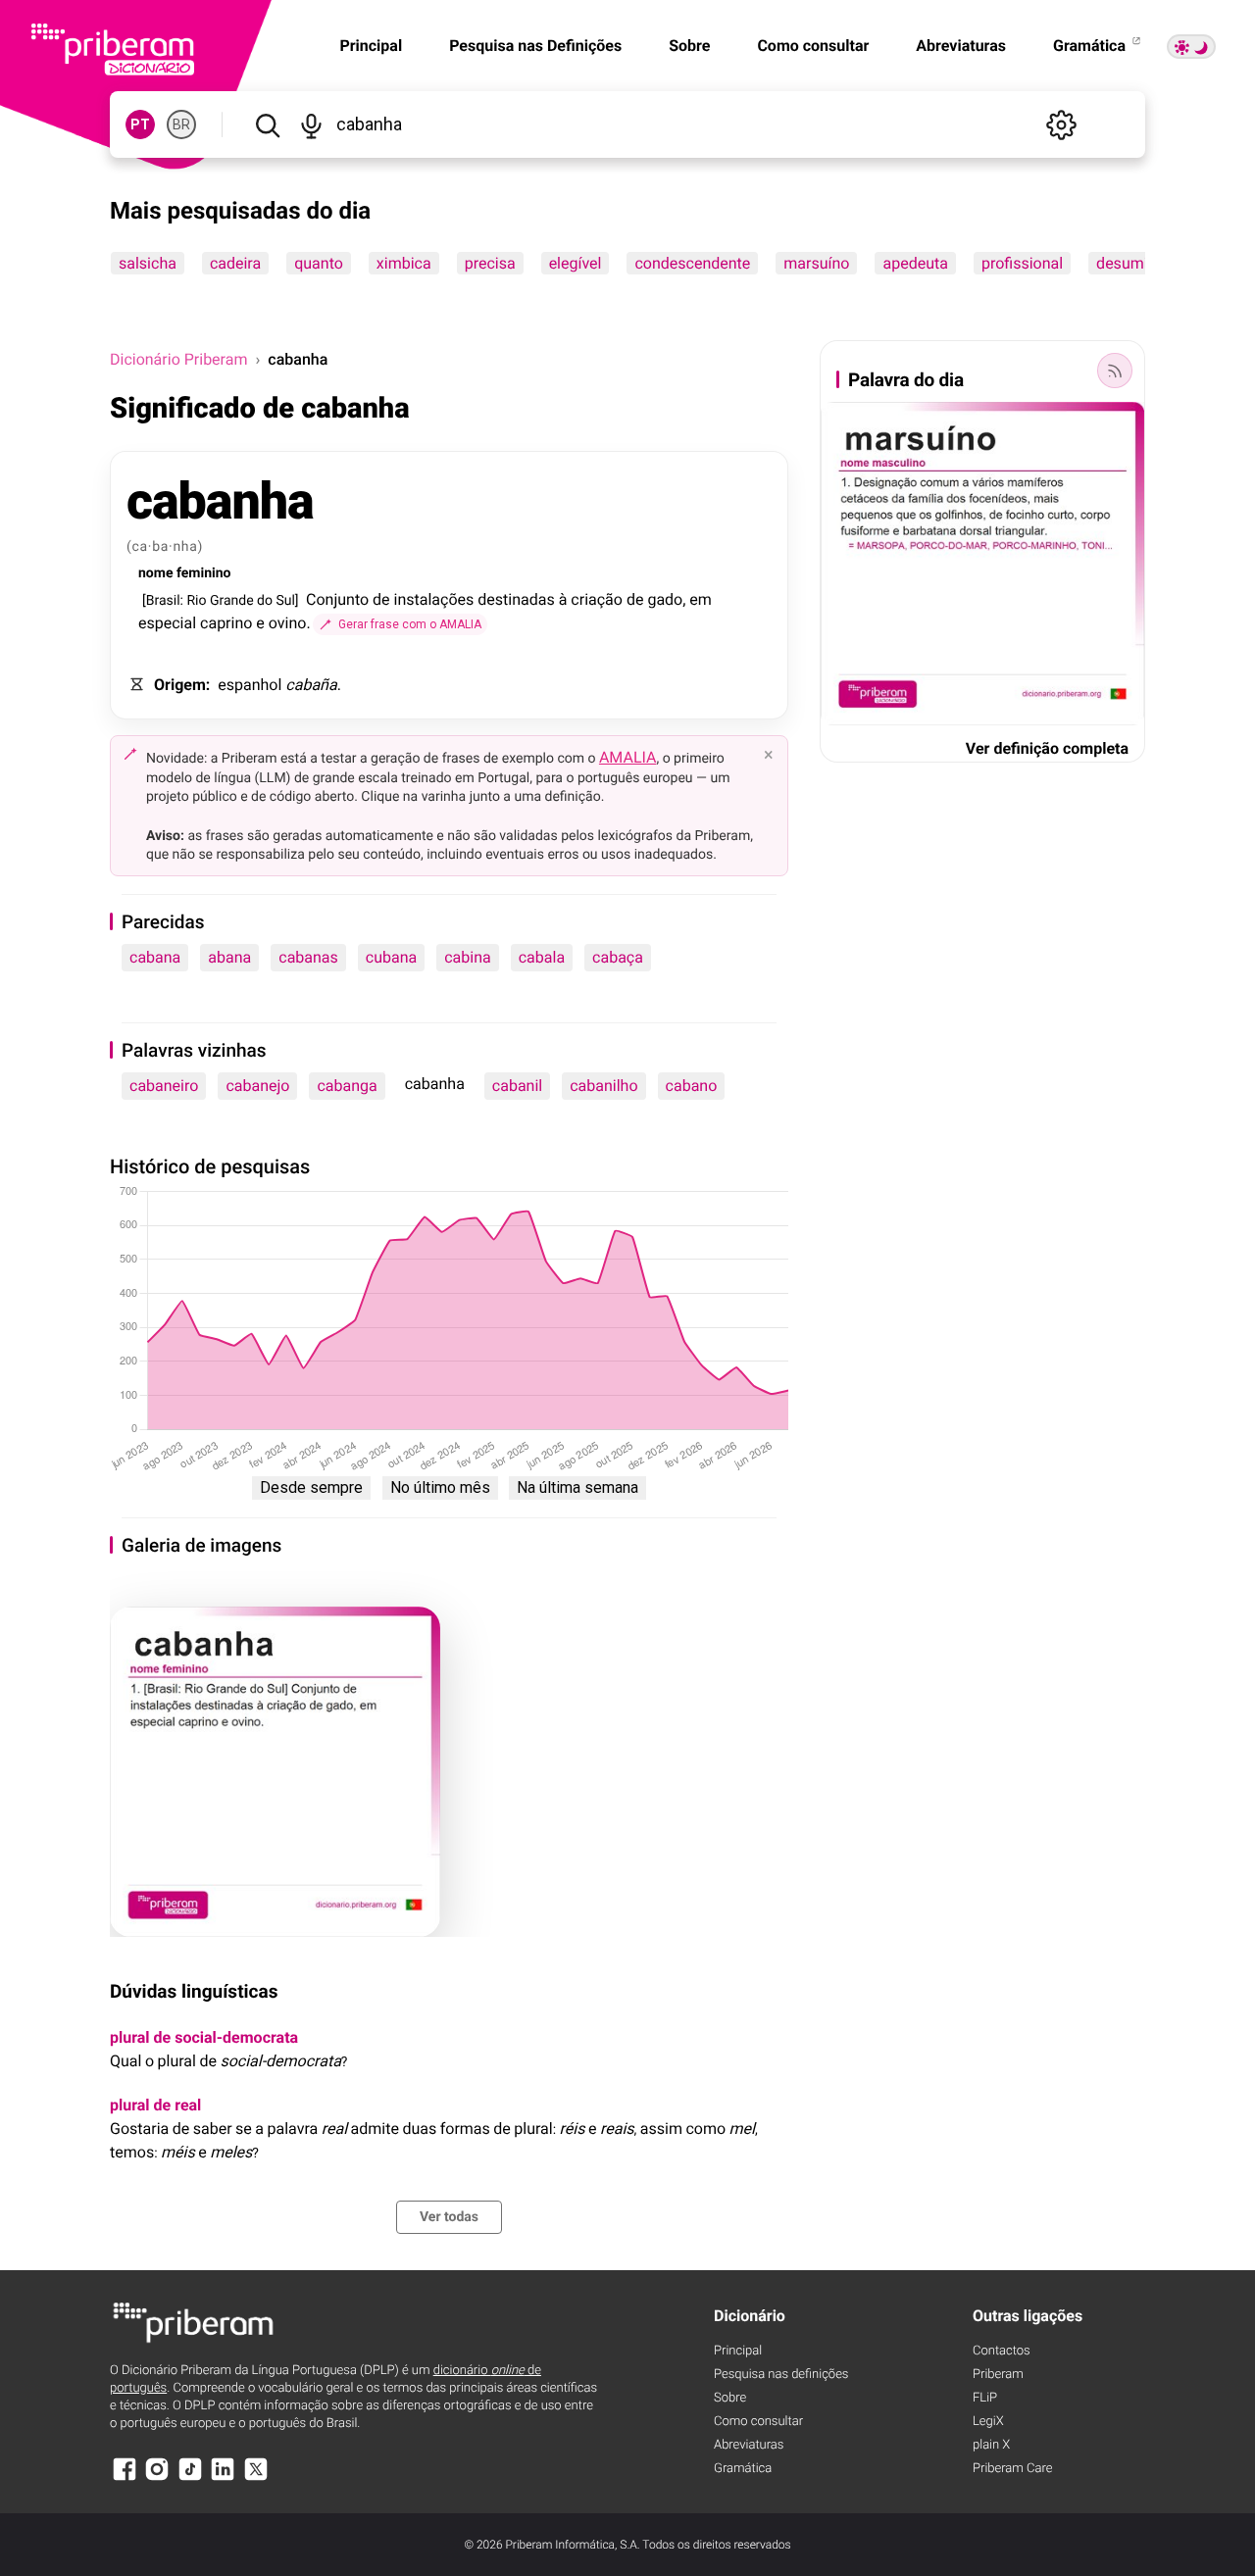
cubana (391, 957)
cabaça (618, 957)
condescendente (692, 263)
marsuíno (816, 263)
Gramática (1091, 46)
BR (181, 124)
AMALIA (628, 757)
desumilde (1132, 263)
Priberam (998, 2375)
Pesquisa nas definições (781, 2375)
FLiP (985, 2398)
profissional (1022, 263)
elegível (576, 263)
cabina (468, 957)
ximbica (404, 263)
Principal (738, 2351)
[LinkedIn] (223, 2478)
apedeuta (915, 263)
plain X (991, 2445)
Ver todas (449, 2217)
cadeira (235, 263)
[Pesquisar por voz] (311, 124)
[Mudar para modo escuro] (1191, 47)
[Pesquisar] (267, 124)
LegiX (988, 2422)
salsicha (148, 263)
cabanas (308, 957)
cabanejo (257, 1086)
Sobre (689, 46)
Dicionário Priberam (178, 359)
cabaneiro (164, 1086)
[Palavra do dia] (1115, 371)
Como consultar (813, 46)
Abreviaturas (961, 46)
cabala (542, 957)
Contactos (1002, 2351)
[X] (256, 2478)
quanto (319, 263)
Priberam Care (1012, 2469)
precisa (490, 263)
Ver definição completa (1047, 748)
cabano (692, 1086)
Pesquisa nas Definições (535, 46)
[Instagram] (157, 2478)
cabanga (347, 1086)
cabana (155, 957)
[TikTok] (190, 2478)
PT (140, 124)
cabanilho (603, 1086)
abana (229, 957)
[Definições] (1061, 124)
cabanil (517, 1086)
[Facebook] (125, 2478)
